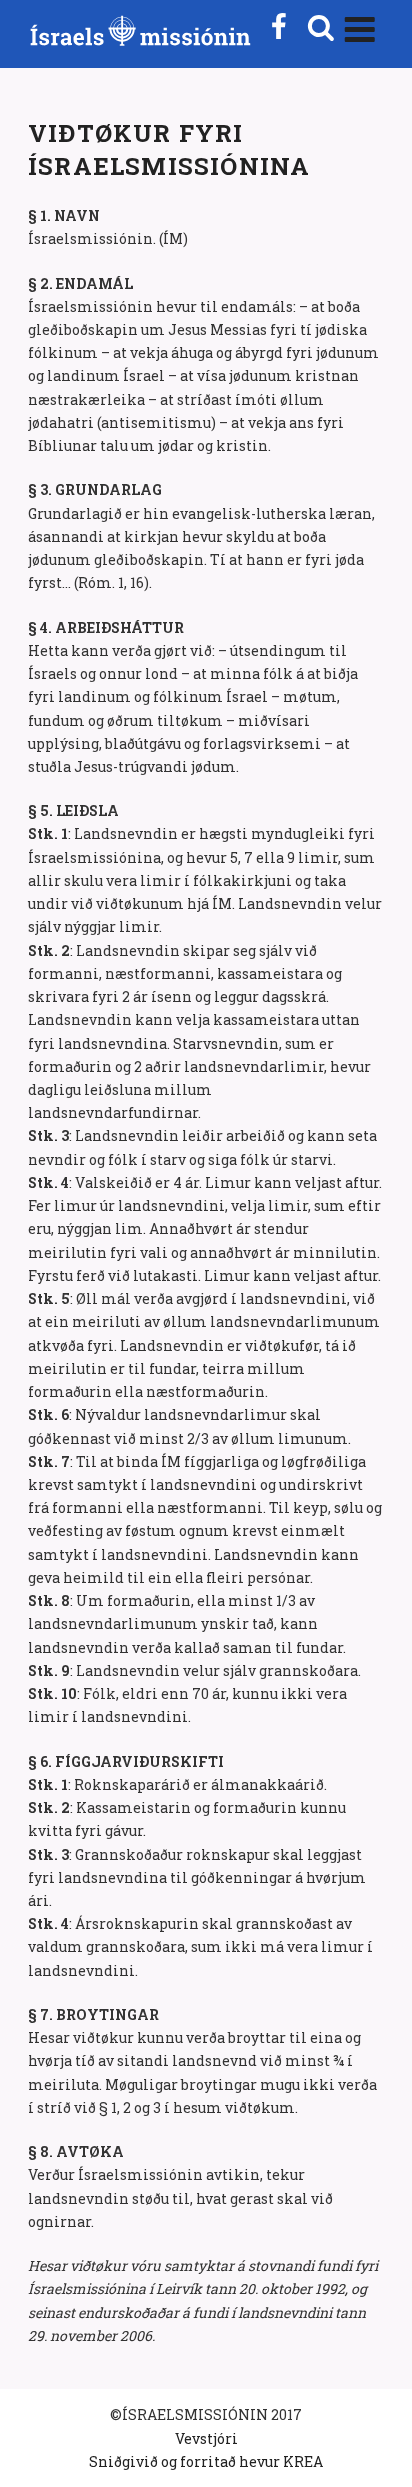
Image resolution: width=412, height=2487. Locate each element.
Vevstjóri (206, 2438)
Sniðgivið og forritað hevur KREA (206, 2461)
